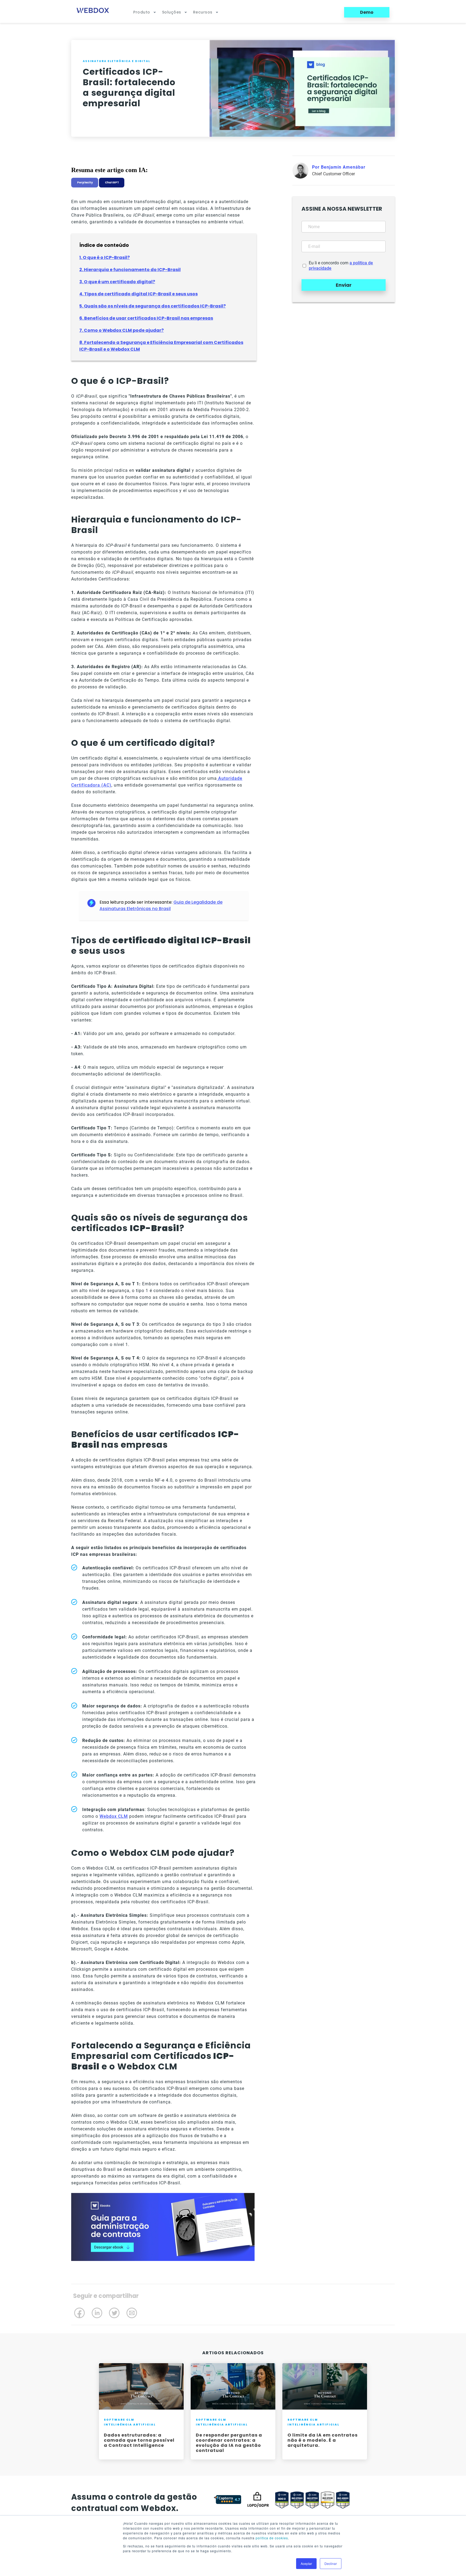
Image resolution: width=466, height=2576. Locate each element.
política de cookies (272, 2538)
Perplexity (85, 182)
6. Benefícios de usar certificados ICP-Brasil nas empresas (146, 318)
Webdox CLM (114, 1816)
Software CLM (119, 2420)
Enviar (344, 285)
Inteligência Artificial (130, 2425)
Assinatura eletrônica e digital (116, 61)
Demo (367, 12)
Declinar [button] (331, 2563)
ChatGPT (112, 182)
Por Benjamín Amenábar (339, 167)
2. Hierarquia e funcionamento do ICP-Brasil (130, 270)
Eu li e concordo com (341, 266)
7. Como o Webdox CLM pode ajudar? (121, 330)
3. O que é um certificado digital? (117, 282)
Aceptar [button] (306, 2563)
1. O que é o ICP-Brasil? (104, 257)
